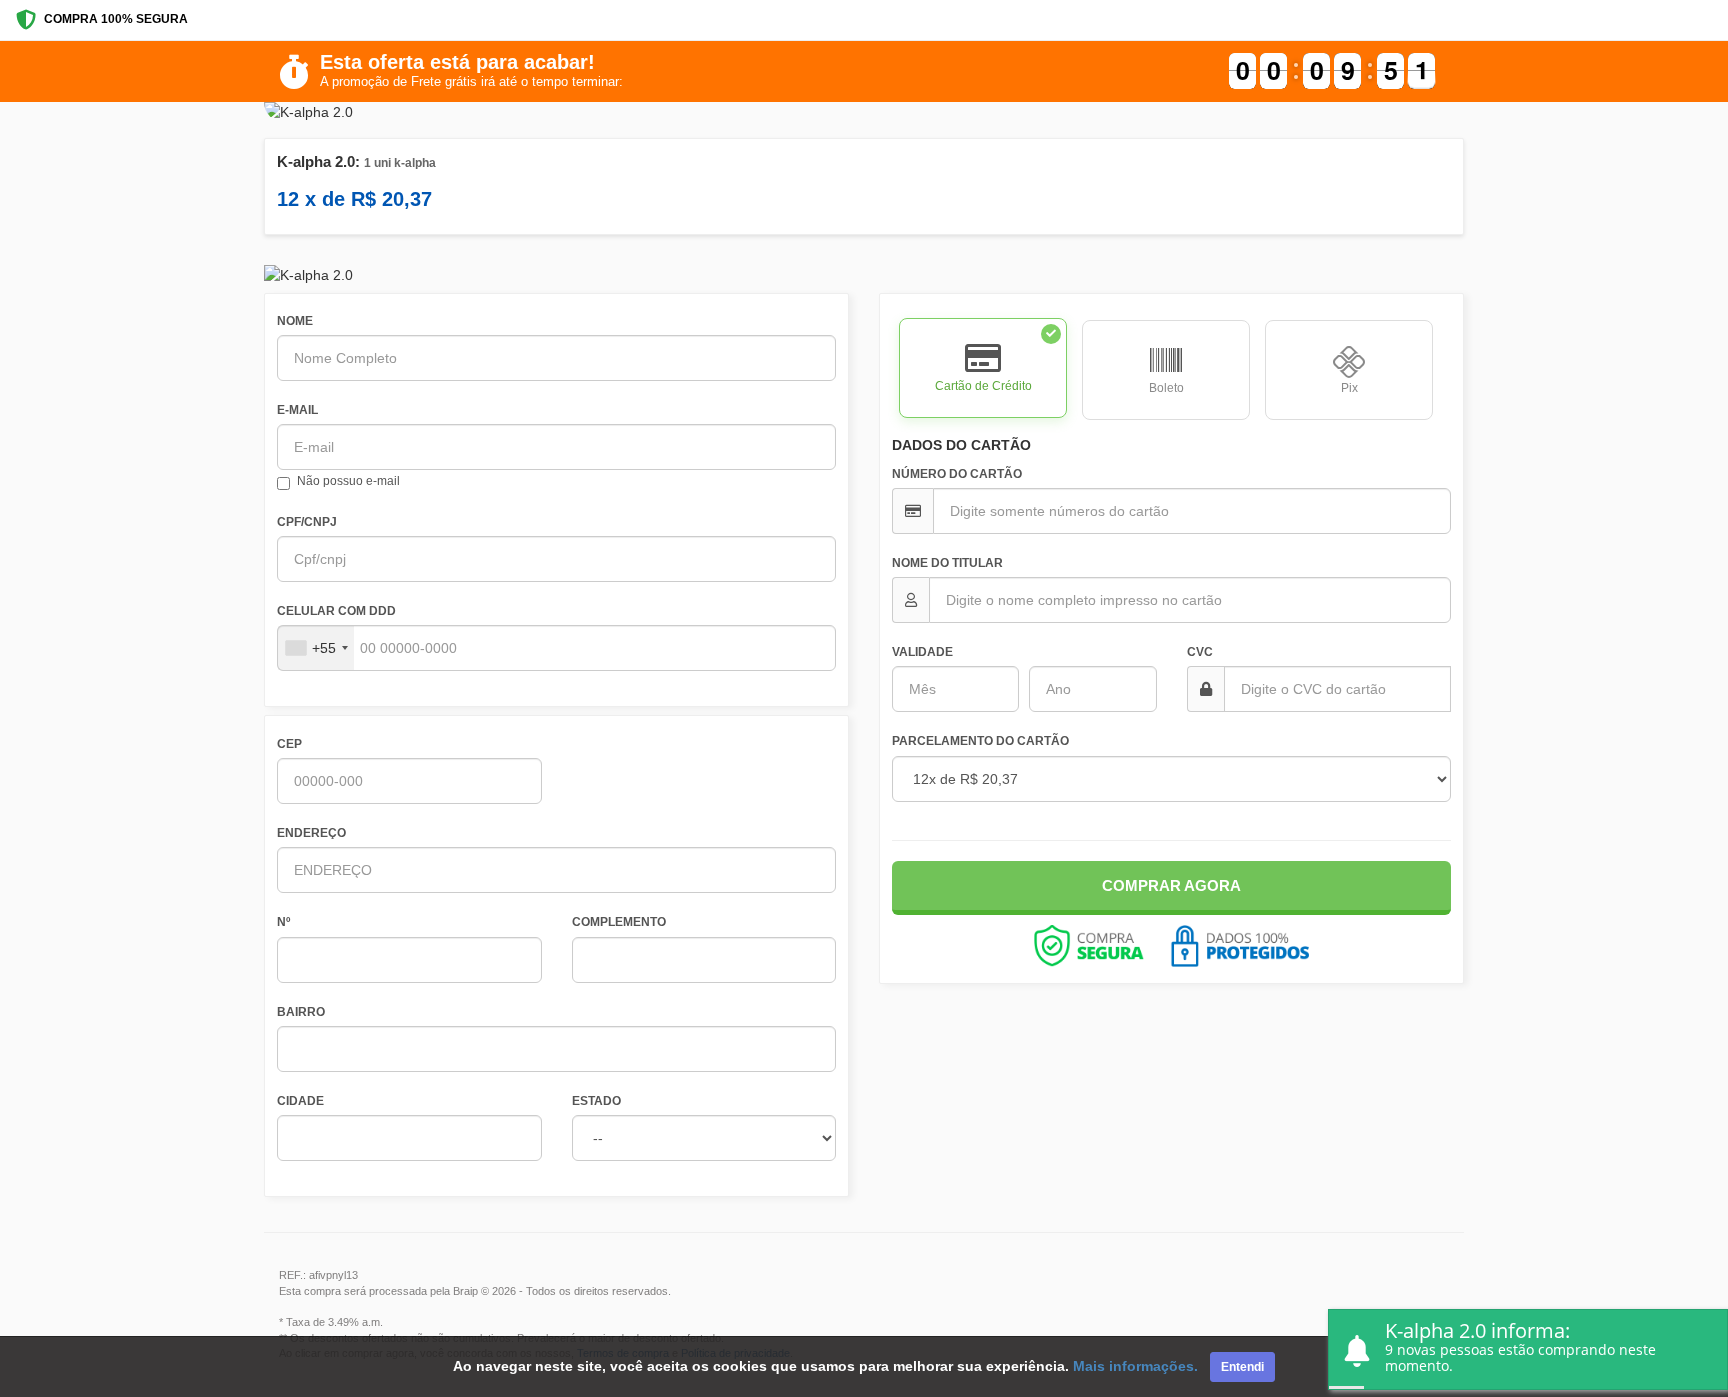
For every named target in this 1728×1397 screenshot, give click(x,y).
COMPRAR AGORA (1171, 885)
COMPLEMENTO (619, 922)
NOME (295, 321)
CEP (289, 744)
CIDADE (300, 1101)
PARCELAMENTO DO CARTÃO (980, 741)
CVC (1200, 652)
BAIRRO (301, 1012)
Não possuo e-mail (348, 481)
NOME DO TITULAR (947, 563)
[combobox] (316, 648)
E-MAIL (297, 410)
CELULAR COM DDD (336, 611)
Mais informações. (1135, 1366)
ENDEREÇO (311, 833)
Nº (283, 922)
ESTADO (596, 1101)
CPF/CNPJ (307, 522)
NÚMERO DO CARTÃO (957, 474)
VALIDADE (922, 652)
